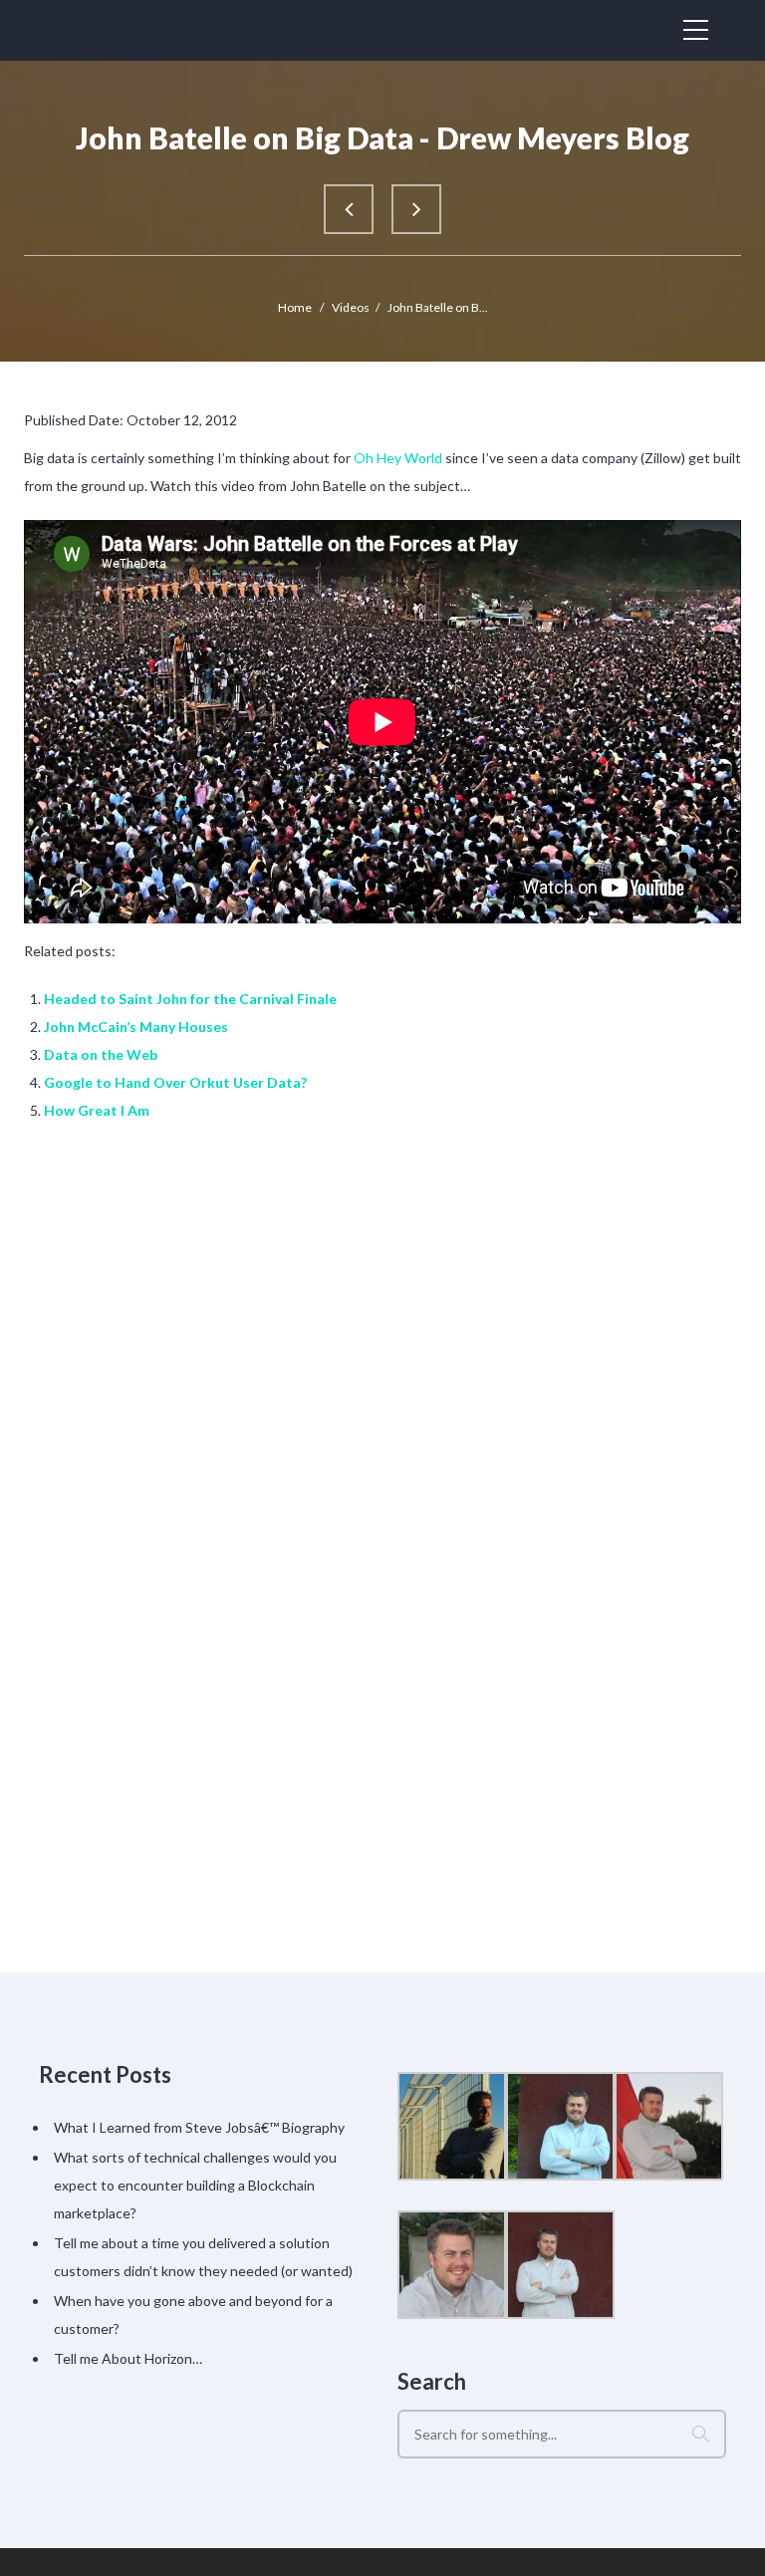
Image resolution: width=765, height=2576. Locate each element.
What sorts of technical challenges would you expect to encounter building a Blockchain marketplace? (195, 2185)
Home (295, 307)
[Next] (416, 209)
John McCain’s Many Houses (136, 1027)
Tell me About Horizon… (128, 2358)
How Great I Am (97, 1110)
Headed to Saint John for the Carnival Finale (190, 999)
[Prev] (349, 209)
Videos (351, 307)
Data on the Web (101, 1054)
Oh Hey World (398, 458)
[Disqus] (382, 1416)
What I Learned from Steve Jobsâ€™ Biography (199, 2127)
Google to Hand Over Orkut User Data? (175, 1082)
